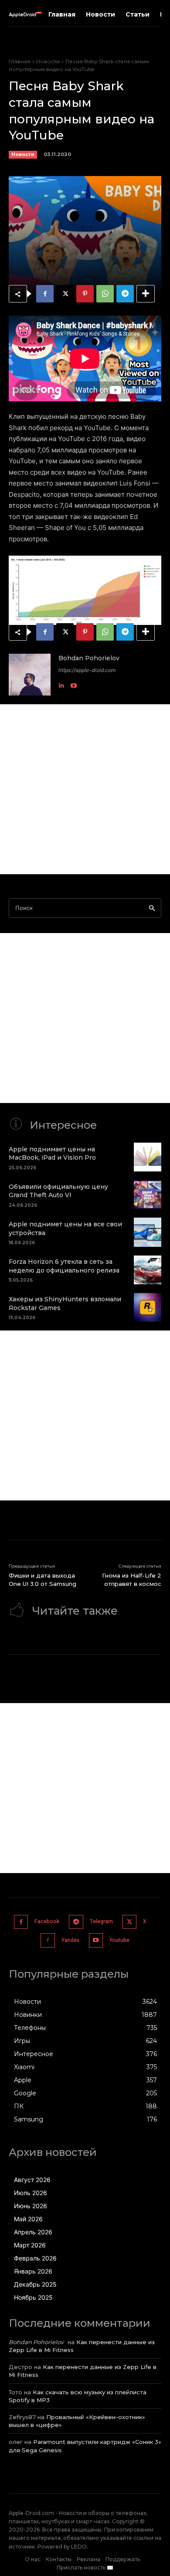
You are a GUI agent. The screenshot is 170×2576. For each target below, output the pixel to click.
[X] (65, 294)
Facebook (47, 1921)
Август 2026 (32, 2180)
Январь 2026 (33, 2271)
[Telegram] (125, 294)
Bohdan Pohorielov (89, 658)
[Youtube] (74, 683)
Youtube (119, 1940)
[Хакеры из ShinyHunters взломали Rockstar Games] (148, 1307)
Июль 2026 (31, 2193)
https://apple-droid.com (87, 670)
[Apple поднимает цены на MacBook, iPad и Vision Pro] (148, 1157)
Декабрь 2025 (35, 2284)
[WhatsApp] (105, 294)
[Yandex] (48, 1940)
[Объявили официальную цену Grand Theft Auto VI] (148, 1195)
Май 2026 (28, 2219)
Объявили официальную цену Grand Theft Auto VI (58, 1191)
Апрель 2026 (33, 2232)
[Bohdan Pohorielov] (30, 675)
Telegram (101, 1921)
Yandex (70, 1940)
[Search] (152, 908)
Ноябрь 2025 (33, 2297)
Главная (20, 61)
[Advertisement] (85, 789)
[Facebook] (45, 294)
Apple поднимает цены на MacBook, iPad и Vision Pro (52, 1154)
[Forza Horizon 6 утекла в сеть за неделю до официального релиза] (148, 1270)
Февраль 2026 (35, 2258)
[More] (146, 294)
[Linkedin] (61, 683)
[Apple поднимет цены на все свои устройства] (148, 1232)
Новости (48, 61)
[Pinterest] (85, 294)
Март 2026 (30, 2245)
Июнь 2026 (31, 2206)
